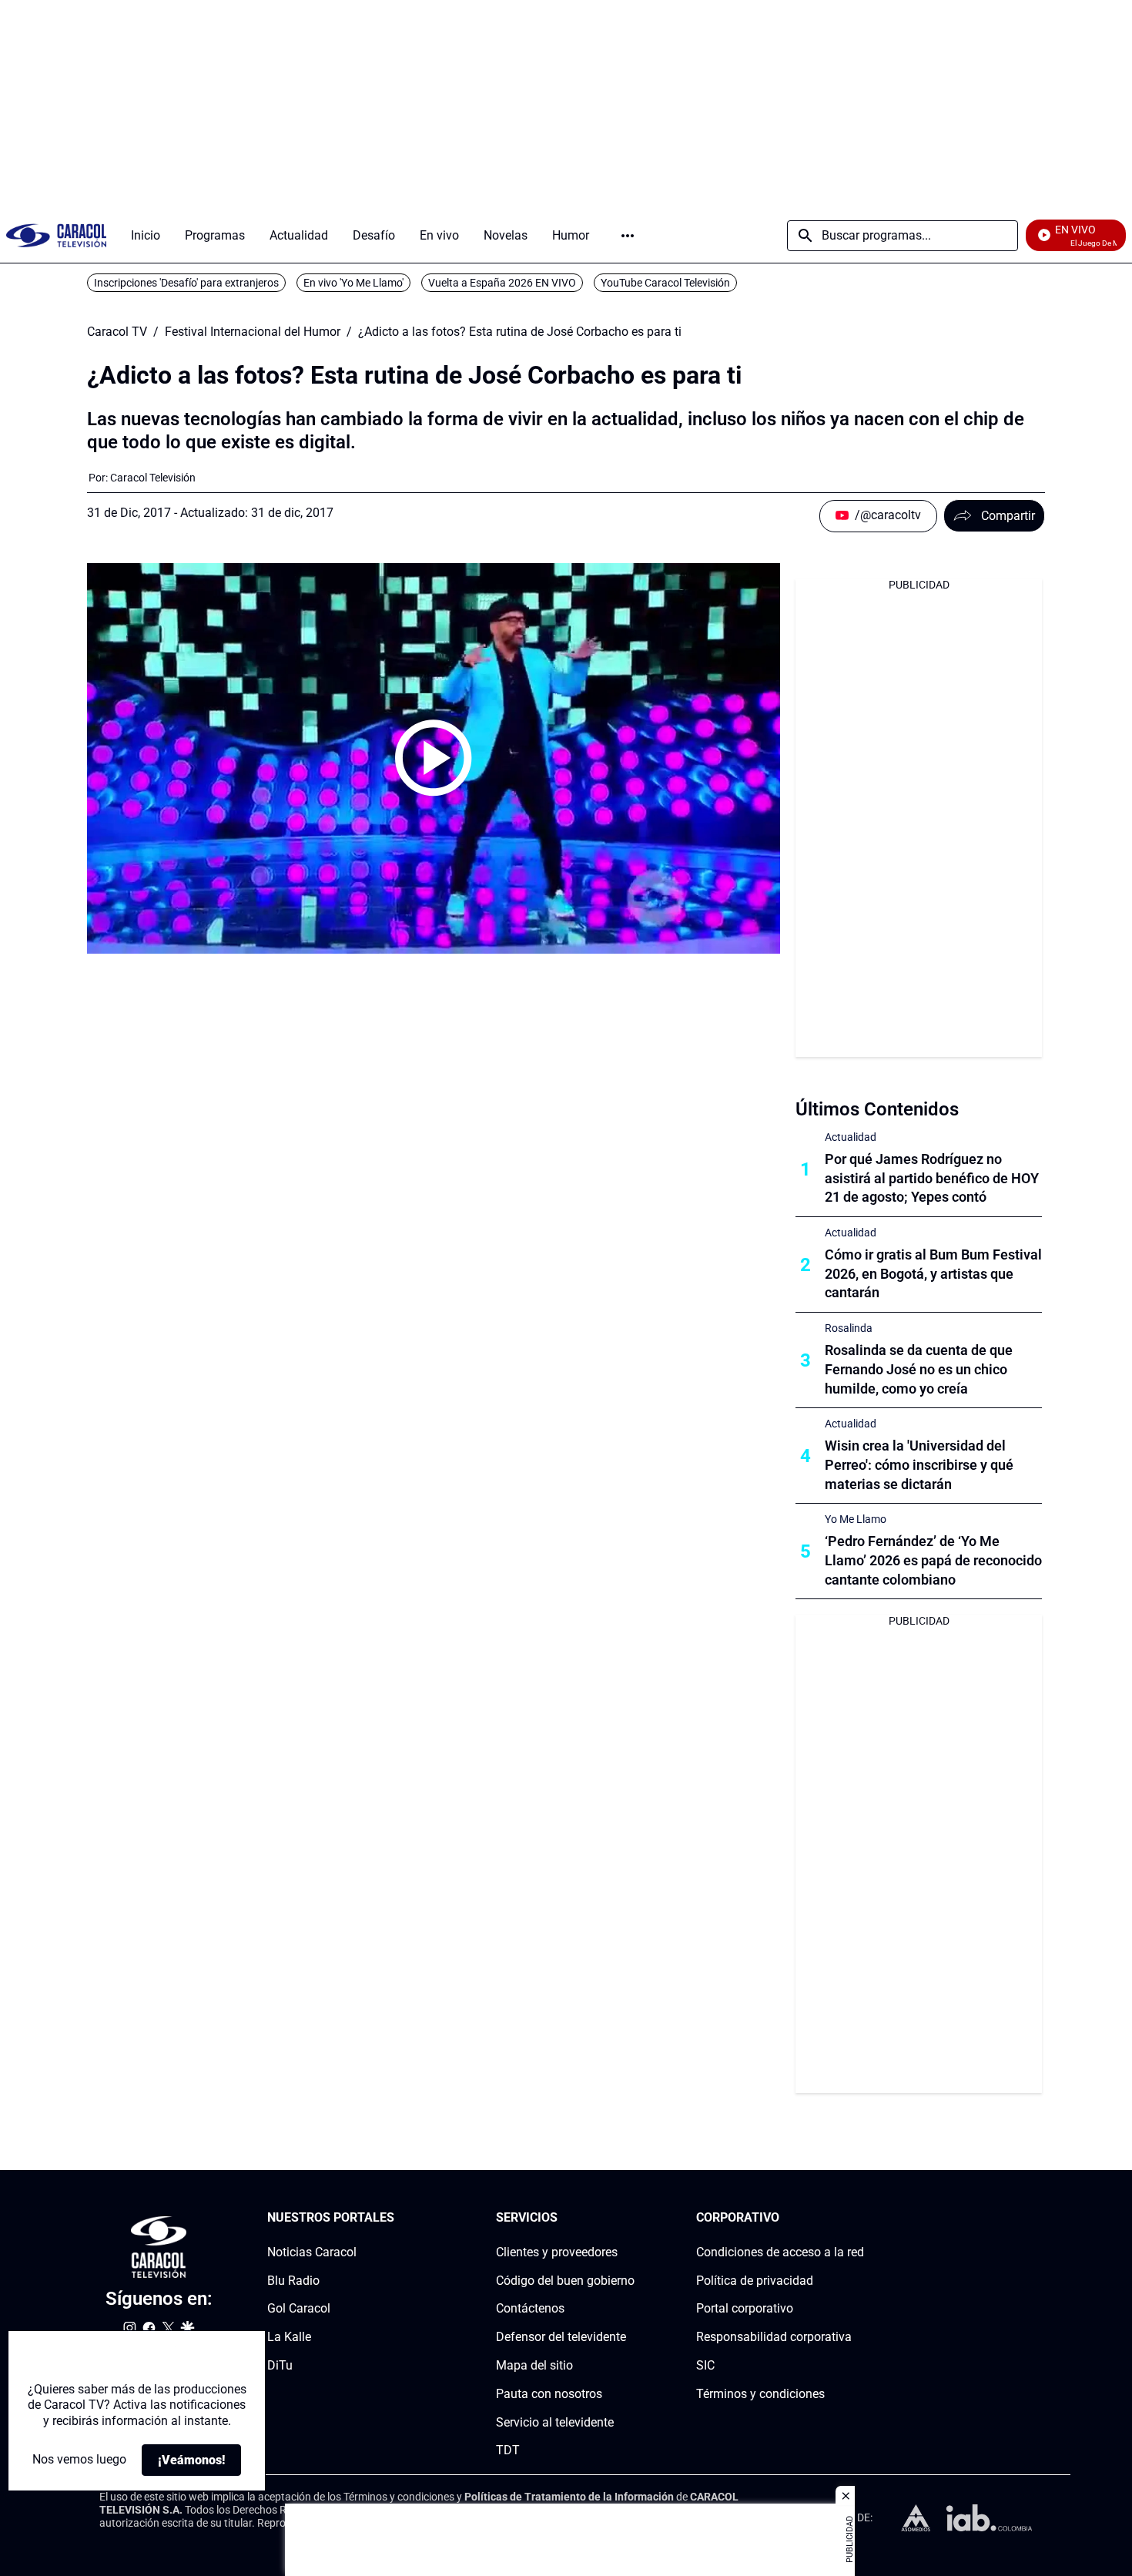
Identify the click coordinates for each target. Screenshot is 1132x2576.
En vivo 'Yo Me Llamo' (353, 283)
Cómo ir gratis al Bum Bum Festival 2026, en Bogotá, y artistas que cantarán (933, 1274)
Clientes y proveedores (557, 2252)
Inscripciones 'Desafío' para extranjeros (186, 283)
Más (628, 236)
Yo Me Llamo (856, 1519)
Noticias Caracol (312, 2252)
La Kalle (289, 2337)
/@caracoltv (888, 515)
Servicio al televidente (555, 2422)
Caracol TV (117, 332)
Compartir (1008, 516)
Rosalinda (849, 1328)
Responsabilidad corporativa (774, 2337)
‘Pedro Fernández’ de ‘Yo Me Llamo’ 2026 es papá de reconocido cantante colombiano (933, 1560)
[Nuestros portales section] (399, 2218)
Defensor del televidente (561, 2337)
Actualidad (851, 1137)
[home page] (56, 235)
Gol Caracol (299, 2309)
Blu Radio (293, 2281)
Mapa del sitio (534, 2365)
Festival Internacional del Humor (253, 332)
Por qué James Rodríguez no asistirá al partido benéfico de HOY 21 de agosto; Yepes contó (932, 1178)
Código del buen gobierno (565, 2281)
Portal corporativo (745, 2309)
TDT (508, 2451)
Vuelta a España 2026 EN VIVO (502, 283)
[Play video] (434, 758)
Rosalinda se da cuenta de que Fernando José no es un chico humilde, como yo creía (919, 1369)
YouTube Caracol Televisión (665, 283)
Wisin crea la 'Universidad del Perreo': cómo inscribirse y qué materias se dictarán (919, 1465)
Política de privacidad (755, 2281)
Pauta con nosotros (549, 2394)
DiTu (280, 2365)
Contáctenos (530, 2309)
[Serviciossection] (630, 2218)
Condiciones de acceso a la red (780, 2252)
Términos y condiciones (760, 2394)
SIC (705, 2365)
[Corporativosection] (859, 2218)
